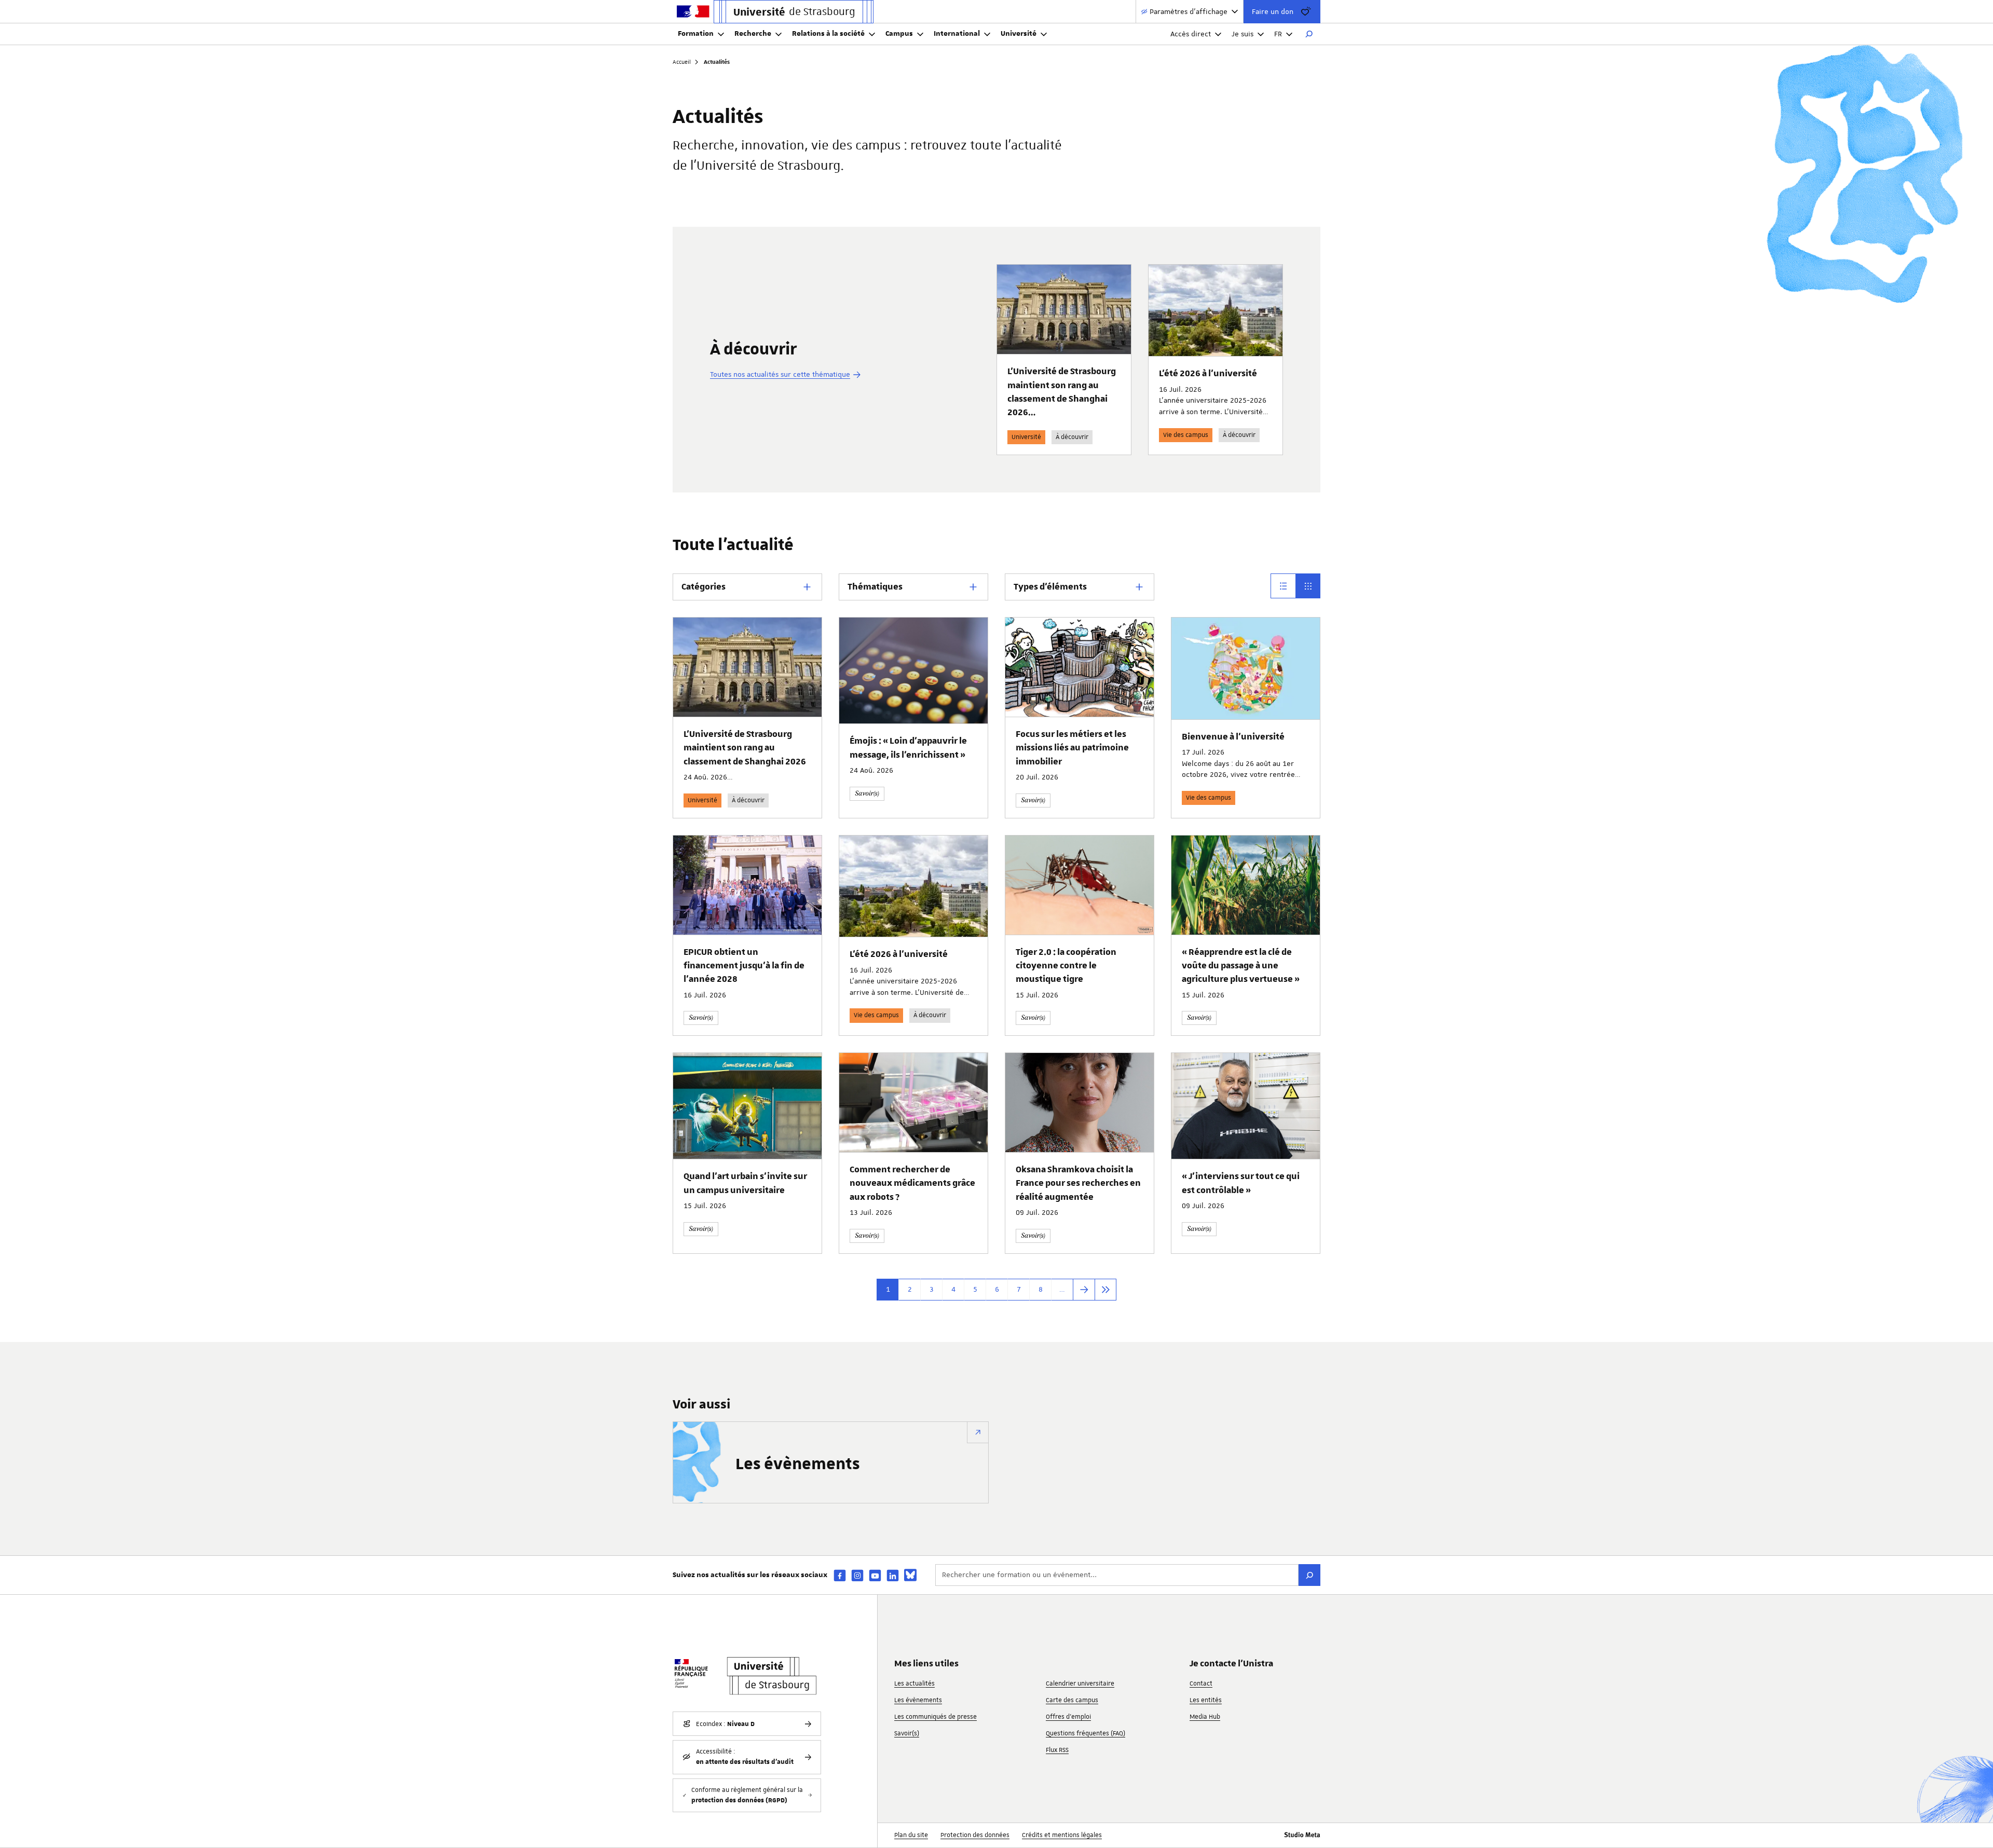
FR (1278, 34)
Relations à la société (828, 34)
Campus (899, 34)
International (957, 34)
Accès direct (1191, 34)
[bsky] (910, 1575)
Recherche (753, 34)
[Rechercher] (1309, 34)
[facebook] (840, 1575)
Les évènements (798, 1464)
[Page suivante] (1084, 1290)
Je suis (1243, 34)
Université (1019, 34)
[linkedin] (893, 1575)
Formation (696, 34)
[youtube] (875, 1575)
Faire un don (1273, 11)
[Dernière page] (1105, 1290)
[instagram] (857, 1575)
